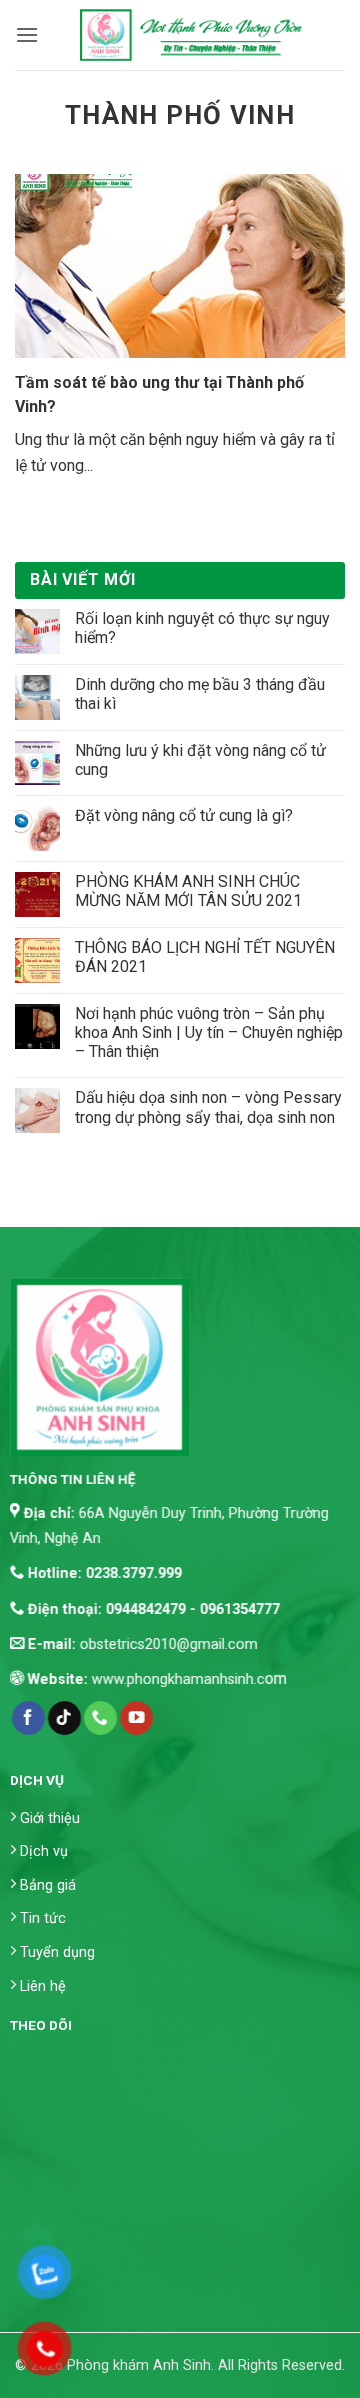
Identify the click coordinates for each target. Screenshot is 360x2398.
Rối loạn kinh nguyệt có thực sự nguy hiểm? (202, 628)
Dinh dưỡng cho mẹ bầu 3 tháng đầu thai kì (200, 694)
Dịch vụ (44, 1852)
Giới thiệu (50, 1818)
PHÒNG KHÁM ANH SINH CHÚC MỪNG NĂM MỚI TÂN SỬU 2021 (188, 891)
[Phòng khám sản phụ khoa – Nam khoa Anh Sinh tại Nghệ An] (192, 35)
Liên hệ (43, 1986)
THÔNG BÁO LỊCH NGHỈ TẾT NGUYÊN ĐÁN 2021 (205, 957)
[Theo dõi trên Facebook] (27, 1718)
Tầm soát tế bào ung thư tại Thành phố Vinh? (159, 394)
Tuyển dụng (57, 1952)
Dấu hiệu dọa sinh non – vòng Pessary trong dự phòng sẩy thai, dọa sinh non (208, 1107)
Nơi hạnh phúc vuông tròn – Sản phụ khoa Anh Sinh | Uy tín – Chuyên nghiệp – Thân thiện (209, 1032)
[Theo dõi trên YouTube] (136, 1718)
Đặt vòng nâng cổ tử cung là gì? (184, 815)
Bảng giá (48, 1885)
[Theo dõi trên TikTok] (64, 1718)
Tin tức (43, 1919)
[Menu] (27, 34)
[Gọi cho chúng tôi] (100, 1718)
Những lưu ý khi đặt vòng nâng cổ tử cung (200, 760)
